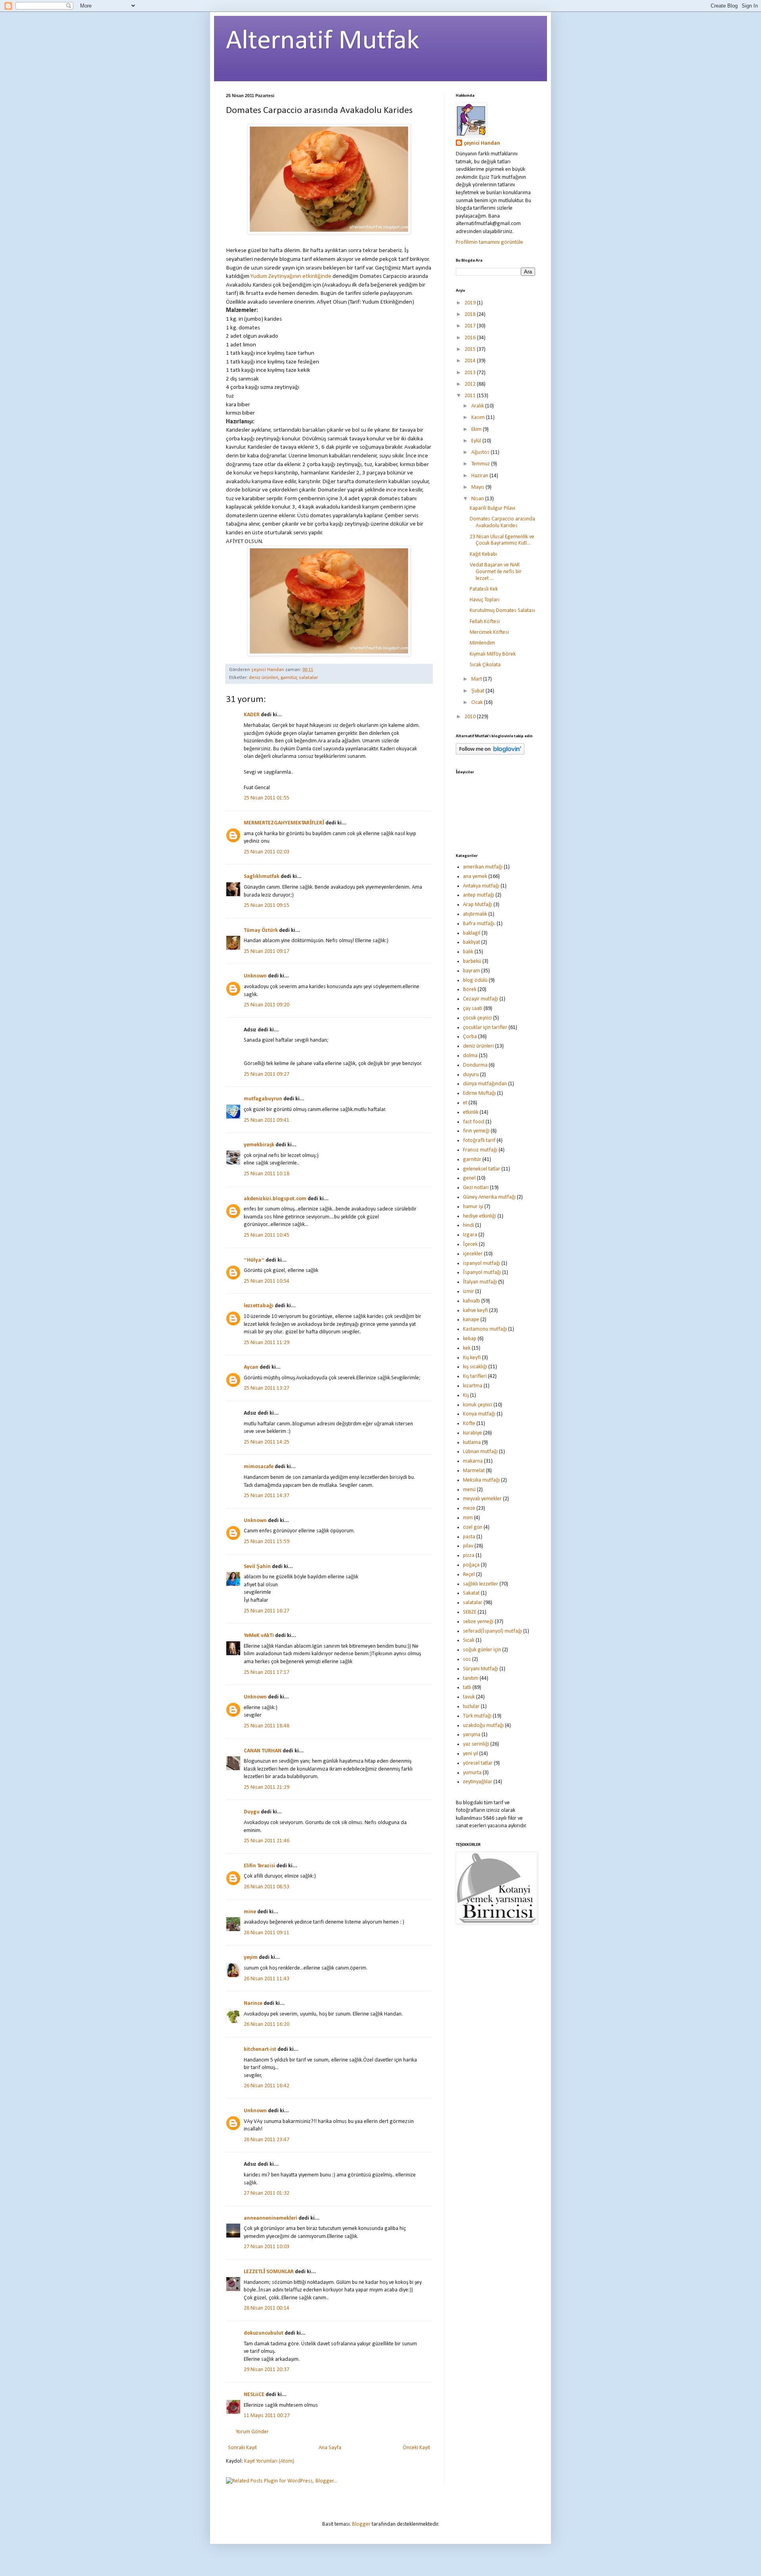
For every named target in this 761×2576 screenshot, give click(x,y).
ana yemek (475, 877)
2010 (471, 717)
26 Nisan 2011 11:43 (267, 1979)
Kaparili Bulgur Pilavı (492, 508)
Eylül (477, 441)
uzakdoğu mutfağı (483, 1726)
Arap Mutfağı (478, 905)
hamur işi (473, 1207)
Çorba (470, 1037)
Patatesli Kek (484, 589)
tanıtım (471, 1678)
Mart (477, 679)
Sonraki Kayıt (242, 2448)
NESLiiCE (254, 2395)
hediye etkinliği (480, 1216)
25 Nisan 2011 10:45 (267, 1235)
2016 (471, 338)
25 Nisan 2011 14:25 (267, 1442)
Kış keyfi (472, 1358)
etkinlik (471, 1112)
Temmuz (481, 464)
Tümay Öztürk (261, 930)
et (465, 1103)
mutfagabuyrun (263, 1099)
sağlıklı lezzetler (481, 1584)
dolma (470, 1056)
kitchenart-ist (260, 2049)
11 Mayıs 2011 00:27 (267, 2416)
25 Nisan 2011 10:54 (267, 1281)
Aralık (478, 406)
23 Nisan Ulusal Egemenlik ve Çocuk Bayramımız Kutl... (502, 540)
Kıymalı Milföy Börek (493, 654)
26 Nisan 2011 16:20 (267, 2024)
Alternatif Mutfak (323, 41)
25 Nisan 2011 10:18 (267, 1174)
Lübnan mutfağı (480, 1452)
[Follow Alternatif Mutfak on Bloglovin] (490, 753)
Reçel (469, 1575)
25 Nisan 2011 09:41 (267, 1120)
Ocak (478, 703)
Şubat (478, 691)
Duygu (252, 1812)
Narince (253, 2003)
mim (468, 1518)
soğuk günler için (482, 1650)
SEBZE (470, 1612)
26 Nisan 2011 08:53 (267, 1887)
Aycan (251, 1367)
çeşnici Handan (482, 143)
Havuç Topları (485, 600)
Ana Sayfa (330, 2448)
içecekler (473, 1254)
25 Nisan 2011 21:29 (267, 1787)
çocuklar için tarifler (485, 1028)
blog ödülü (475, 980)
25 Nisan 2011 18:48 (267, 1726)
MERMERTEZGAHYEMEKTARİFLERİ (284, 823)
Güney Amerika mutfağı (489, 1197)
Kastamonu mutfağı (485, 1329)
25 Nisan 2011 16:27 (267, 1611)
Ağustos (481, 452)
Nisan (478, 499)
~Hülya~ (254, 1260)
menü (469, 1490)
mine (250, 1912)
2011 (471, 396)
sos (467, 1659)
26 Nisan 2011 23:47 (267, 2140)
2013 (471, 373)
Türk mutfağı (477, 1716)
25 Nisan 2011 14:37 (267, 1496)
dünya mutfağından (485, 1084)
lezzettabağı (259, 1306)
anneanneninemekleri (271, 2218)
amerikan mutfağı (483, 867)
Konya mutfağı (479, 1414)
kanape (471, 1320)
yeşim (251, 1957)
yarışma (472, 1735)
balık (468, 952)
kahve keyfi (475, 1311)
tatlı (467, 1688)
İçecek (470, 1244)
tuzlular (471, 1707)
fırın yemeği (476, 1131)
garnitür (289, 678)
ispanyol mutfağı (482, 1263)
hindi (468, 1225)
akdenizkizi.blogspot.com (275, 1199)
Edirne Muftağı (479, 1093)
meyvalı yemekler (482, 1499)
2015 (471, 349)
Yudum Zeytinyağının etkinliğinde (292, 276)
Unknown (255, 976)
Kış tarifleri (475, 1376)
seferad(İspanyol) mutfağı (492, 1631)
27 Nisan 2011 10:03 (267, 2247)
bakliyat (471, 942)
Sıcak (469, 1640)
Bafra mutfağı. (479, 924)
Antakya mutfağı (481, 886)
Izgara (470, 1235)
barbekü (472, 961)
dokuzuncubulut (264, 2333)
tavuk (469, 1697)
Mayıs (478, 487)
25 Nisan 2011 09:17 (267, 951)
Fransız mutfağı (480, 1150)
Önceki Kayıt (416, 2448)
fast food (474, 1122)
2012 (471, 384)
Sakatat (471, 1593)
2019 (471, 303)
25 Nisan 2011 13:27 (267, 1388)
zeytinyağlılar (478, 1782)
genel (469, 1178)
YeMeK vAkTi (259, 1636)
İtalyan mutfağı (480, 1282)
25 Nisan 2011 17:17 (267, 1672)
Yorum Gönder (252, 2432)
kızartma (473, 1386)
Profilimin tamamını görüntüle (489, 242)
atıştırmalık (475, 914)
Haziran (480, 476)
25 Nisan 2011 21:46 (267, 1841)
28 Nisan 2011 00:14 (267, 2308)
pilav (468, 1546)
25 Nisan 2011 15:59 (267, 1542)
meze (469, 1508)
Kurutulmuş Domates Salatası (502, 611)
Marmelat (474, 1471)
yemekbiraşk (259, 1145)
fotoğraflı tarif (479, 1141)
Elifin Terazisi (259, 1866)
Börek (470, 990)
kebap (470, 1339)
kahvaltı (471, 1301)
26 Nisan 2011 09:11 (267, 1933)
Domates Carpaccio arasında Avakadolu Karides (502, 522)
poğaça (471, 1565)
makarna (473, 1461)
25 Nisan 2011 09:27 (267, 1074)
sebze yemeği (478, 1622)
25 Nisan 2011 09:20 (267, 1005)
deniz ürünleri (264, 678)
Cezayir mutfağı (481, 999)
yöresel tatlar (478, 1763)
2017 (471, 326)
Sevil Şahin (257, 1567)
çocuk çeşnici (477, 1018)
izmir (468, 1292)
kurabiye (472, 1433)
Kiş (466, 1395)
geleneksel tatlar (482, 1169)
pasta (469, 1537)
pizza (469, 1556)
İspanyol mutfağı (482, 1273)
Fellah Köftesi (485, 622)
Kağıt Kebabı (483, 554)
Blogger (361, 2524)
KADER (252, 715)
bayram (471, 971)
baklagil (472, 933)
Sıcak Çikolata (485, 665)
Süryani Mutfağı (481, 1669)
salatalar (308, 678)
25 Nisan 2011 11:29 (267, 1343)
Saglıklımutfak (262, 877)
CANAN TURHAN (263, 1751)
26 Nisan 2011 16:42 (267, 2086)
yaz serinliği (476, 1744)
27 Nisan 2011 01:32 (267, 2193)
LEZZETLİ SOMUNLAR (269, 2272)
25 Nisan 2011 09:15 (267, 906)
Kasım (479, 418)
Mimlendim (482, 643)
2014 (471, 361)
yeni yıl (470, 1754)
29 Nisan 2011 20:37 (267, 2370)
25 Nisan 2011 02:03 (267, 852)
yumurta (472, 1773)
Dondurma (475, 1065)
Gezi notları (476, 1188)
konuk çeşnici (478, 1405)
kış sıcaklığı (475, 1367)
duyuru (471, 1075)
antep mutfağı (479, 895)
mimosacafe (259, 1467)
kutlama (472, 1443)
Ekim (477, 429)
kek (467, 1348)
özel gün (473, 1527)
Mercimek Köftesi (489, 632)
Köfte (469, 1424)
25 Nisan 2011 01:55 (267, 798)
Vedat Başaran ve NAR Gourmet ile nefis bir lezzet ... (496, 572)
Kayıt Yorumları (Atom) (269, 2461)
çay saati (473, 1009)
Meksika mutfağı (481, 1480)
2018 (471, 315)
